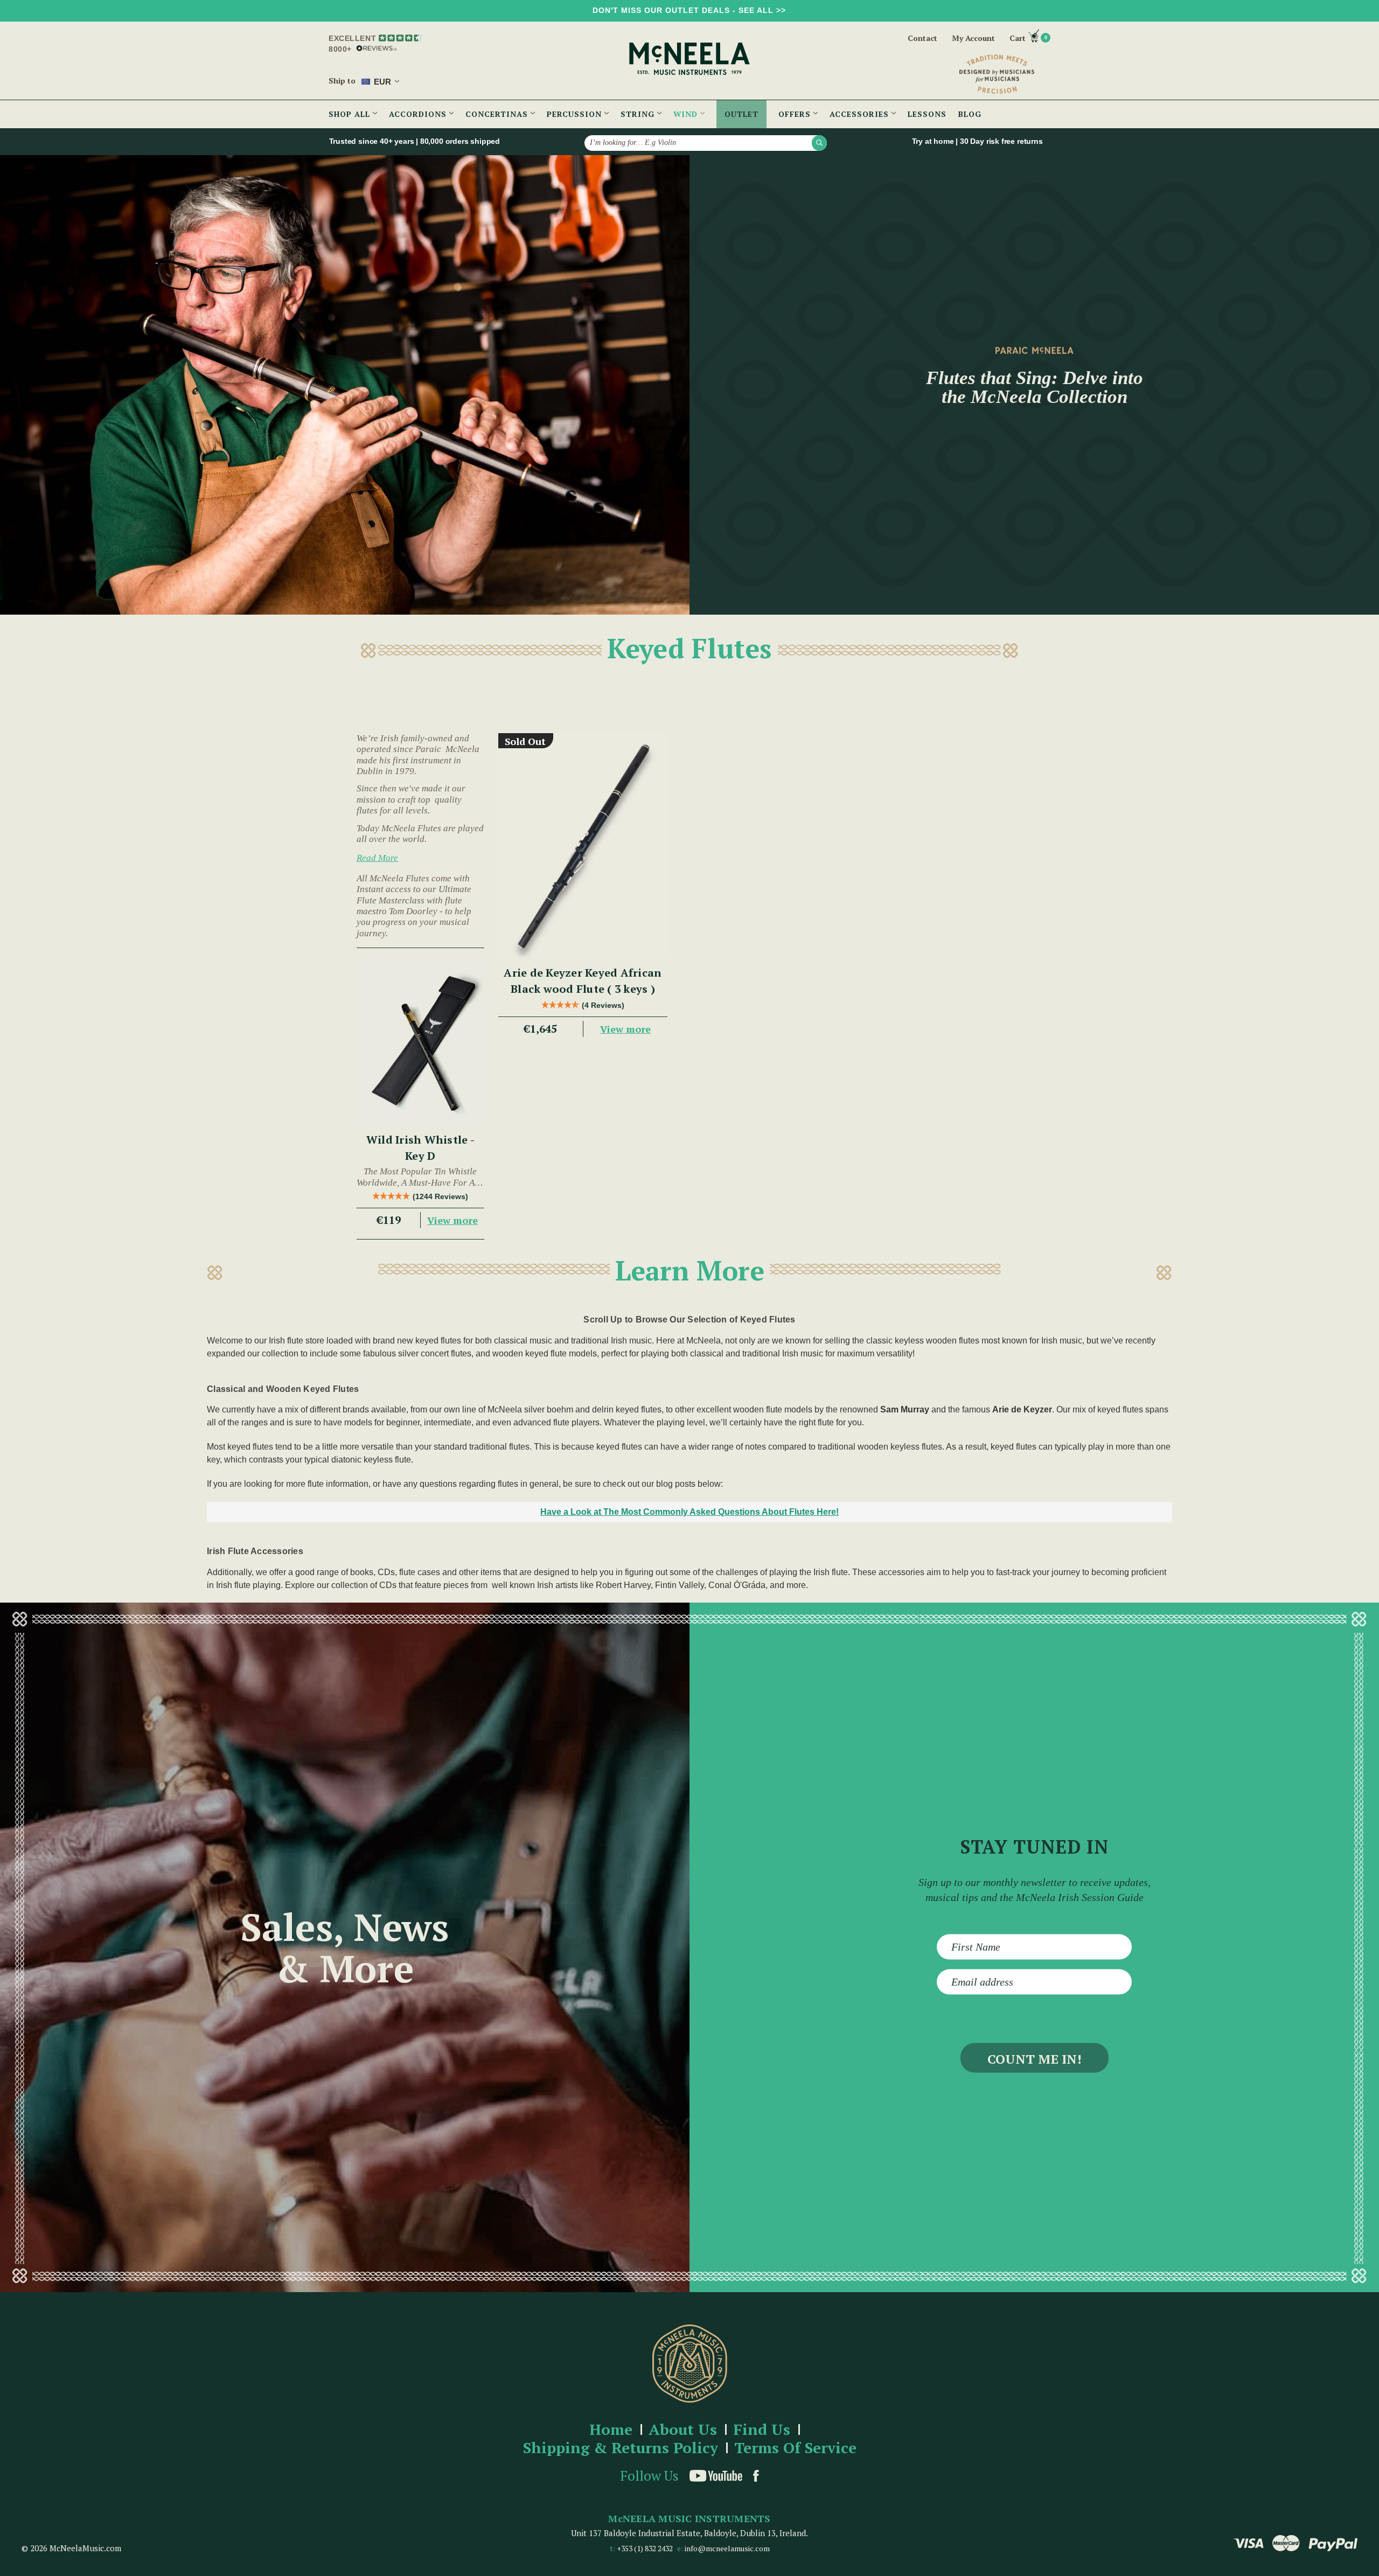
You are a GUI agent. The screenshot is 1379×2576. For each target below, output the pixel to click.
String (639, 114)
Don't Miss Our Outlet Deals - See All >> (689, 10)
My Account (973, 38)
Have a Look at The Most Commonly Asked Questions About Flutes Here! (689, 1512)
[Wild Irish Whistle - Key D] (420, 1041)
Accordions (419, 114)
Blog (970, 114)
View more (452, 1220)
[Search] (819, 143)
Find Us (762, 2430)
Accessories (861, 114)
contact (922, 38)
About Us (683, 2430)
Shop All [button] (351, 114)
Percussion (576, 114)
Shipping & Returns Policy (621, 2448)
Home (611, 2430)
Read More (377, 858)
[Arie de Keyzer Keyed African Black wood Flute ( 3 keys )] (583, 846)
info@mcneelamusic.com (727, 2548)
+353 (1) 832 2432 (645, 2548)
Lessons (927, 114)
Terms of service (795, 2448)
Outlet (741, 114)
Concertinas (498, 114)
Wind (687, 114)
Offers (796, 114)
